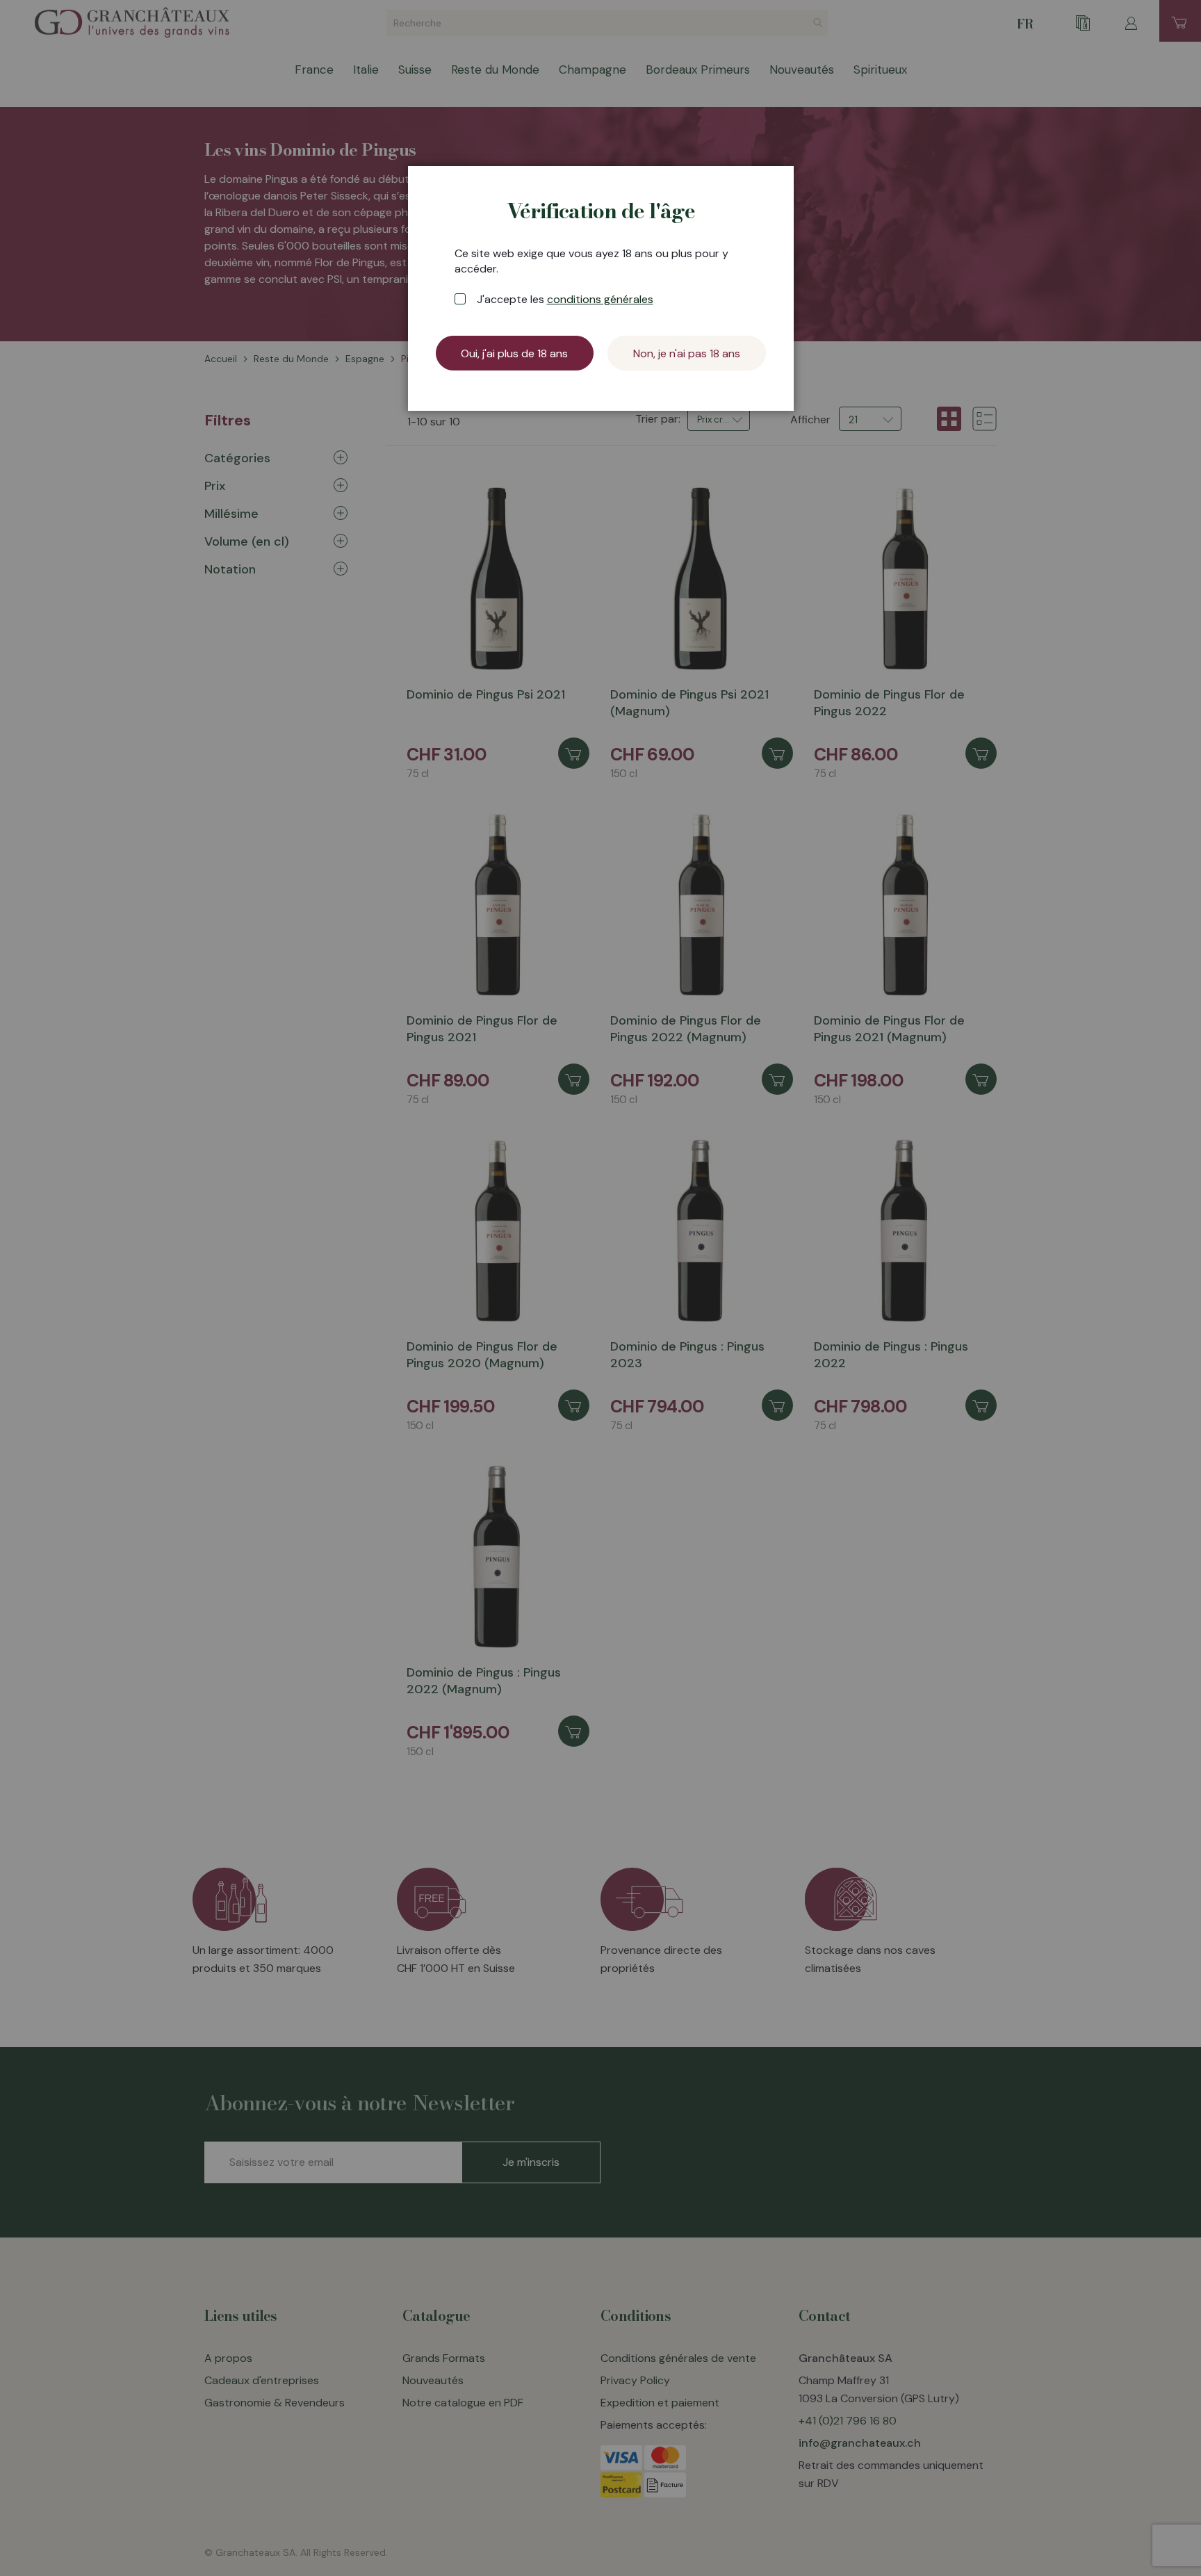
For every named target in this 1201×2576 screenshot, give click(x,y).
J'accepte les (565, 299)
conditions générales (600, 299)
